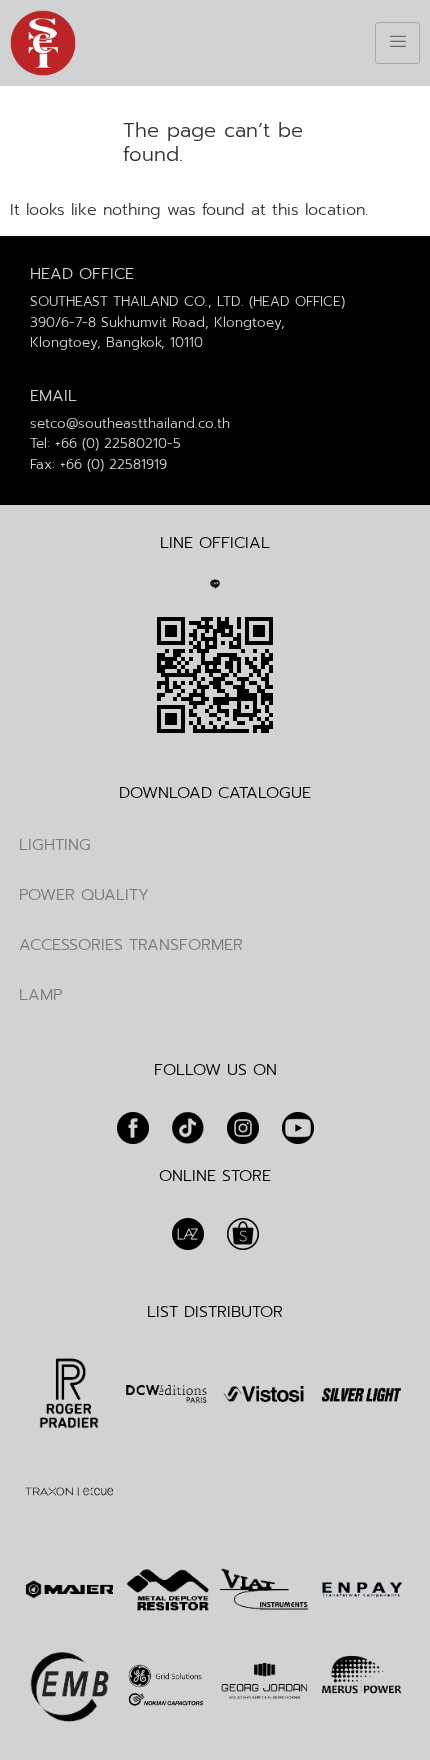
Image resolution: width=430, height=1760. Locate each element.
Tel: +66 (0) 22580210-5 (105, 443)
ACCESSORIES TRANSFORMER (131, 945)
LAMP (40, 995)
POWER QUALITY (84, 895)
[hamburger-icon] (397, 43)
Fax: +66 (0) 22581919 (98, 464)
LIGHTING (55, 845)
